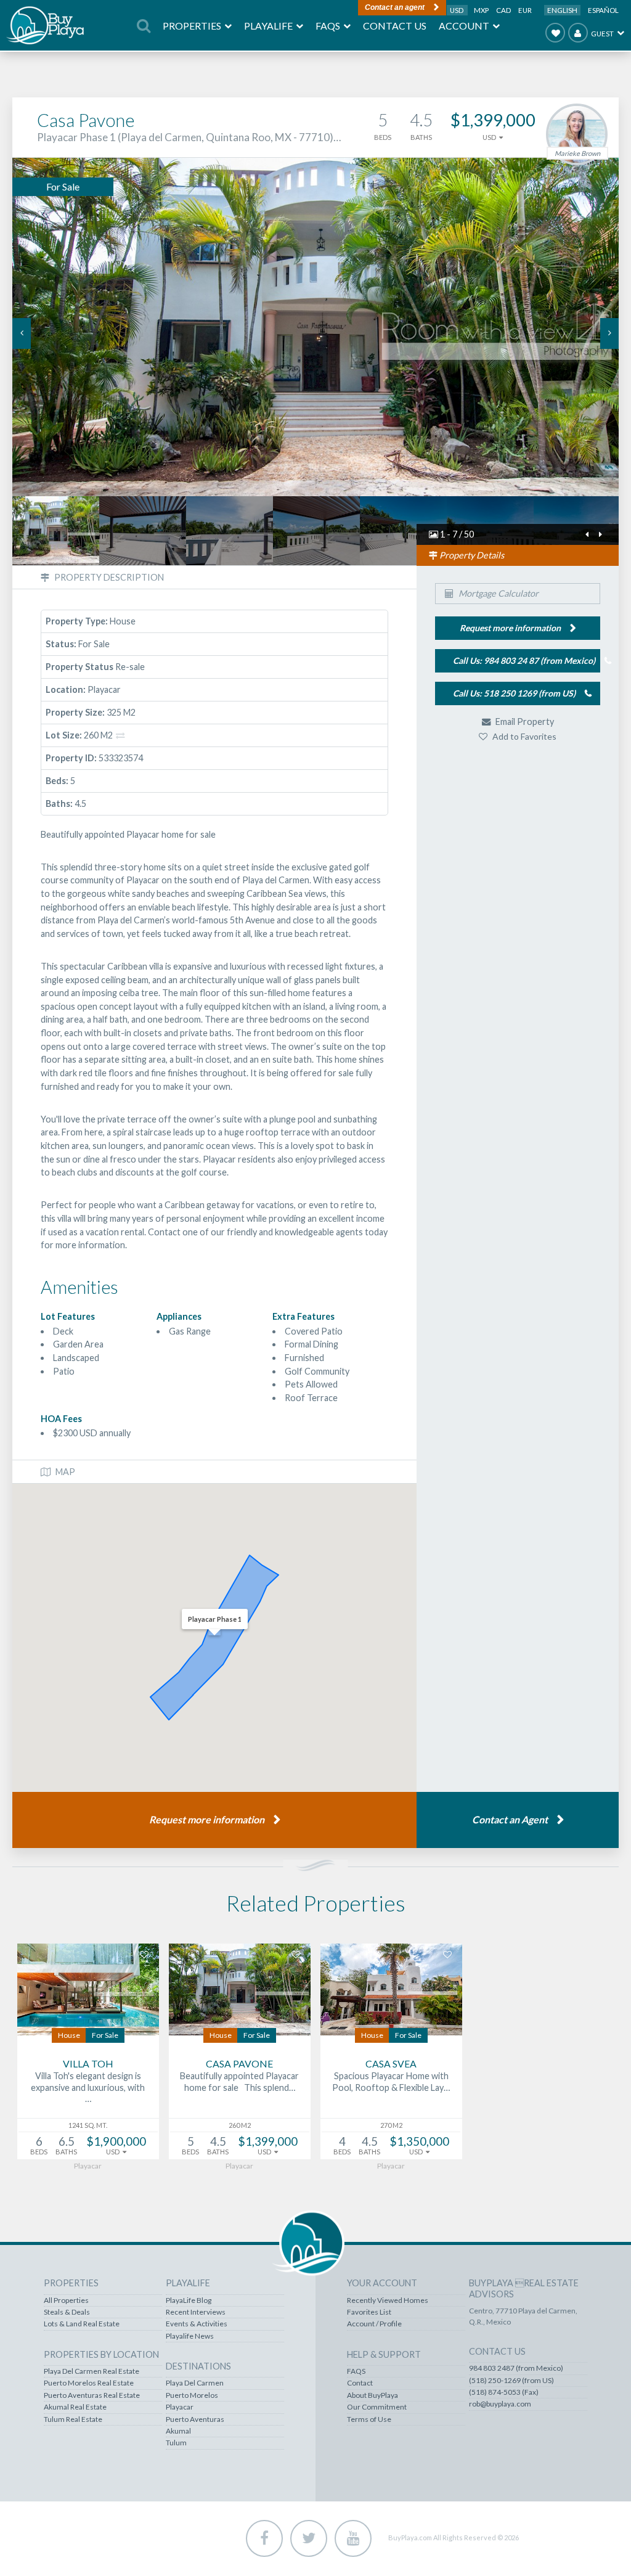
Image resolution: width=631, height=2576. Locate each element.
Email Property (524, 722)
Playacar (180, 2407)
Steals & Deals (67, 2312)
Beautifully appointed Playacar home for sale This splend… (239, 2082)
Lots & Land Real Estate (82, 2324)
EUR (525, 10)
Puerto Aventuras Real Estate (92, 2395)
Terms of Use (369, 2419)
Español (603, 10)
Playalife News (190, 2336)
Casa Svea (391, 2063)
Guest (602, 34)
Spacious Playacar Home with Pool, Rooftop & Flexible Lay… (391, 2082)
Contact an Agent (510, 1819)
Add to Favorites (523, 736)
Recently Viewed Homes (388, 2300)
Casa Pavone (239, 2063)
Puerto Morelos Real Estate (89, 2383)
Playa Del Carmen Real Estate (92, 2371)
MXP (482, 10)
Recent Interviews (196, 2312)
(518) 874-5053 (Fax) (504, 2392)
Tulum (176, 2443)
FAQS (356, 2371)
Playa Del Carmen (195, 2383)
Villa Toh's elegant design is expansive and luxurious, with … (88, 2087)
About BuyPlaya (372, 2395)
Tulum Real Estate (73, 2419)
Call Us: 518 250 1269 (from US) (514, 693)
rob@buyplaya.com (500, 2404)
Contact (360, 2383)
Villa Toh (88, 2063)
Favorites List (369, 2312)
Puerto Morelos (192, 2395)
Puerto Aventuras (195, 2419)
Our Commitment (377, 2407)
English (562, 10)
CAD (504, 10)
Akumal (178, 2431)
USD (457, 10)
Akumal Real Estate (75, 2407)
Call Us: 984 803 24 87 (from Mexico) (524, 660)
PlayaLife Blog (189, 2300)
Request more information (207, 1819)
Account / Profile (374, 2324)
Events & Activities (197, 2324)
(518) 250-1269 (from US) (511, 2381)
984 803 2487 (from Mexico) (516, 2368)
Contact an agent (395, 7)
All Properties (66, 2300)
